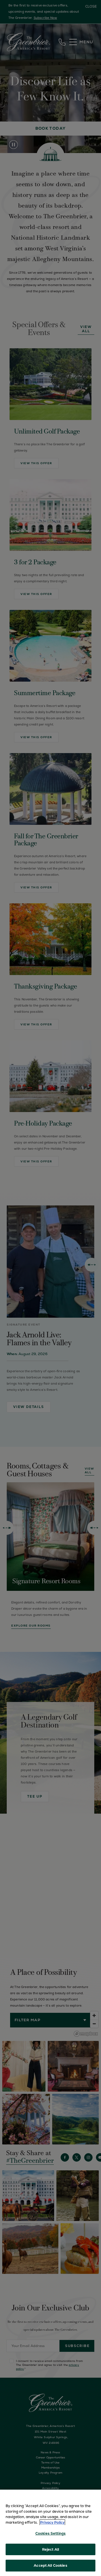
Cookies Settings (50, 2533)
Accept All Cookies (50, 2565)
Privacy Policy (52, 2522)
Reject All (50, 2549)
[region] (50, 2533)
